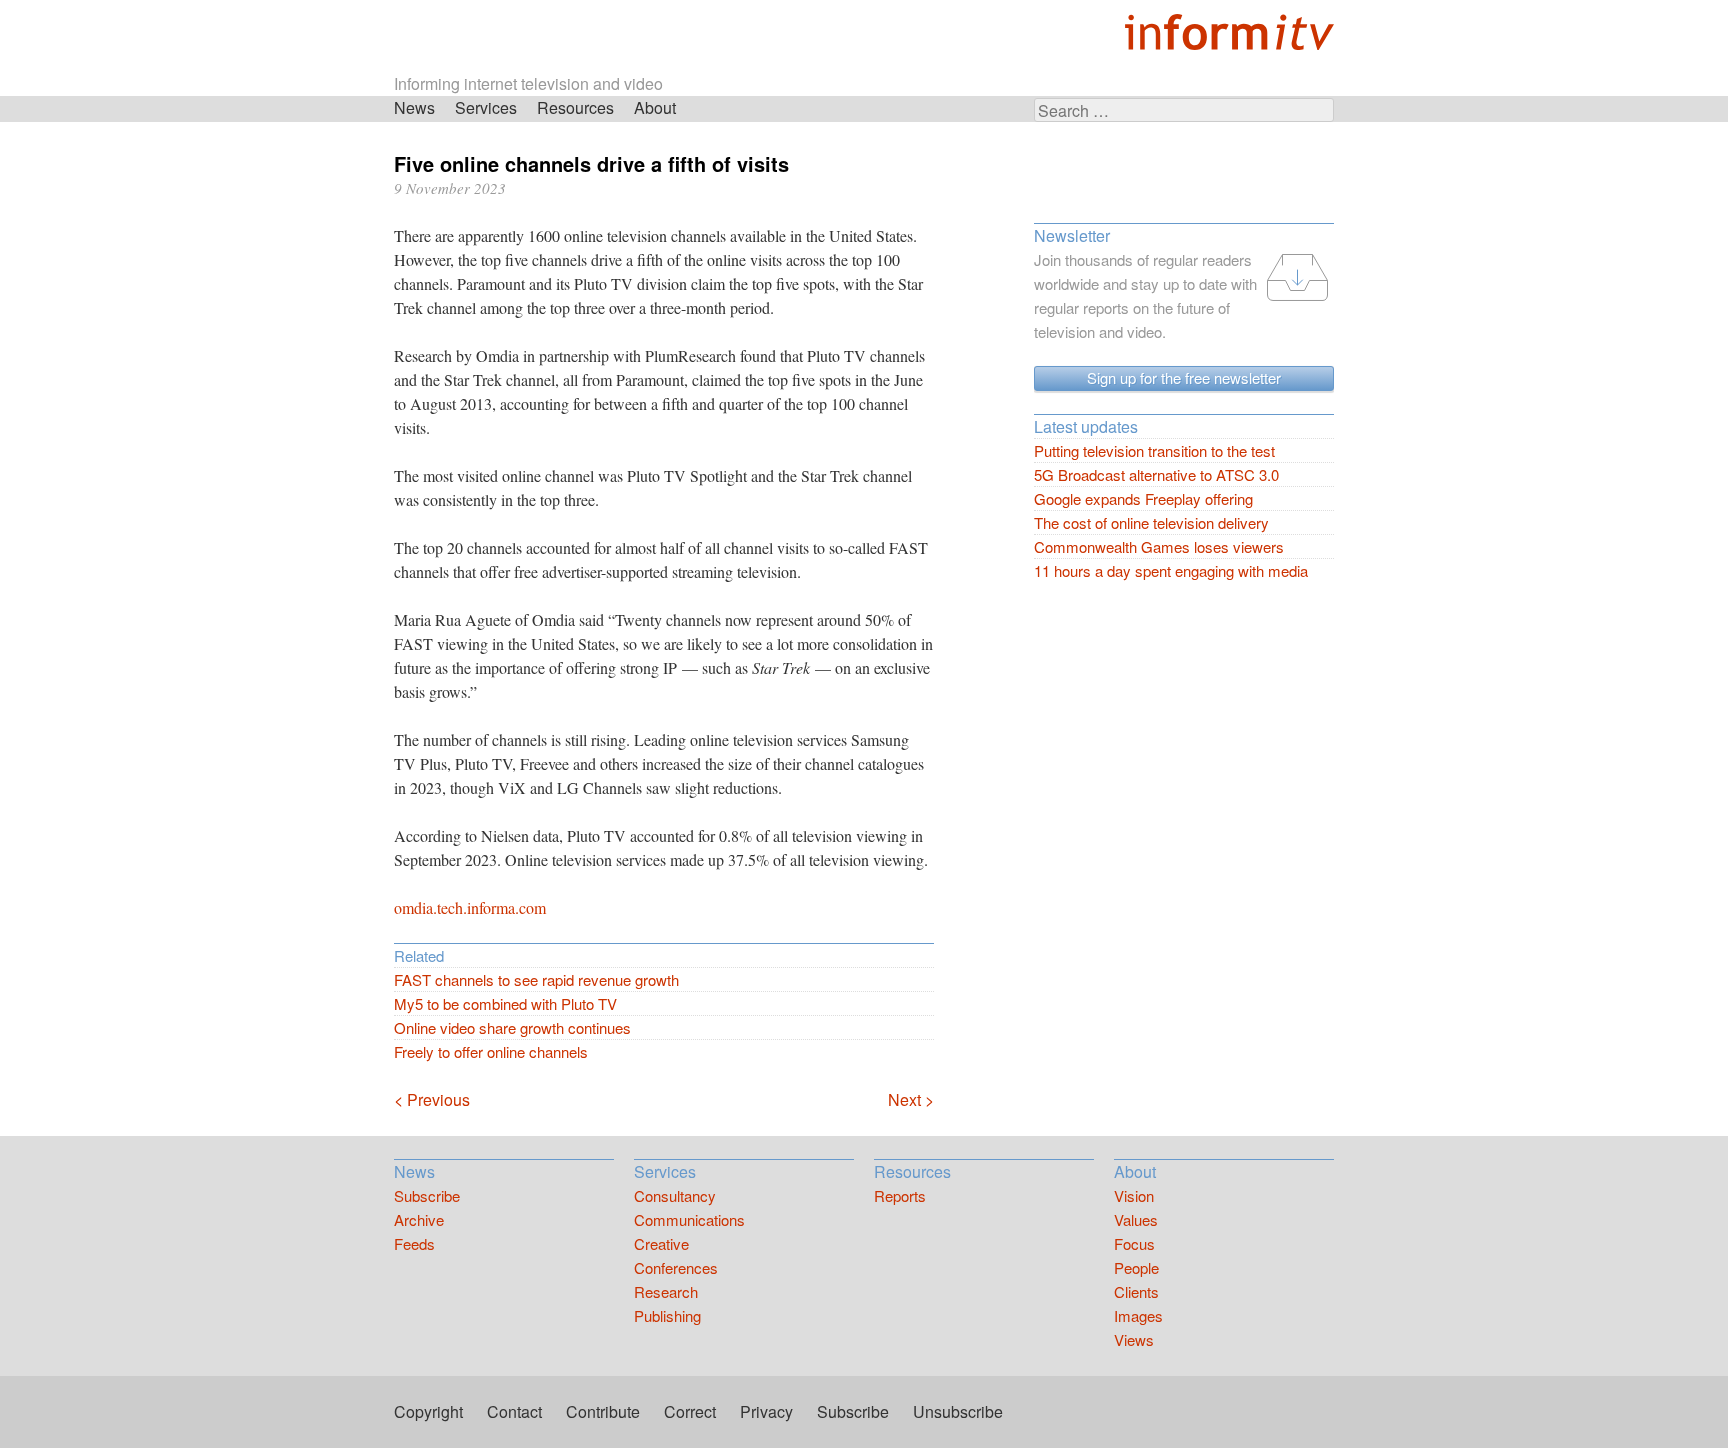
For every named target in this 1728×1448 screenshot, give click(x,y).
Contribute (603, 1411)
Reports (900, 1195)
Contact (514, 1411)
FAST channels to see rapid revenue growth (536, 979)
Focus (1134, 1243)
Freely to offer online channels (491, 1051)
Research (666, 1291)
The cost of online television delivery (1151, 522)
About (655, 107)
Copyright (428, 1411)
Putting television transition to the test (1154, 450)
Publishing (667, 1315)
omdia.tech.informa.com (470, 907)
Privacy (766, 1411)
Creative (661, 1243)
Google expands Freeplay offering (1143, 498)
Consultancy (675, 1195)
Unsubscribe (958, 1411)
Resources (575, 107)
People (1136, 1267)
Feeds (414, 1243)
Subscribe (427, 1195)
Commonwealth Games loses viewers (1159, 546)
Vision (1134, 1195)
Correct (690, 1411)
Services (486, 107)
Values (1136, 1219)
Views (1134, 1339)
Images (1138, 1315)
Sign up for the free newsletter (1184, 377)
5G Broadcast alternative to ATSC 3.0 (1156, 474)
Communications (689, 1219)
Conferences (676, 1267)
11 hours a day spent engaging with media (1171, 570)
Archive (419, 1219)
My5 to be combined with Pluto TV (505, 1003)
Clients (1136, 1291)
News (414, 107)
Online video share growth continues (512, 1027)
